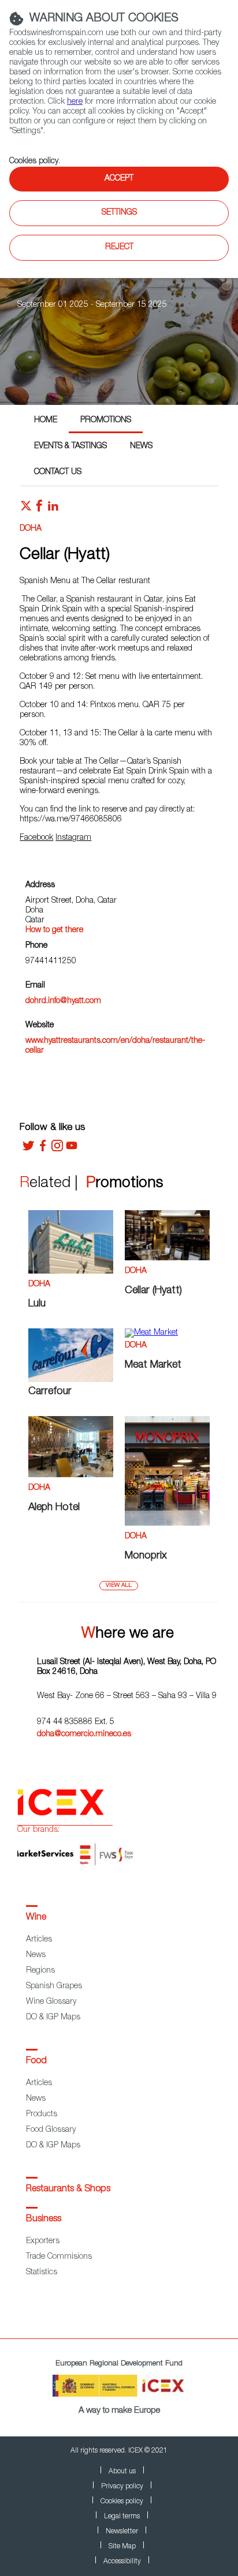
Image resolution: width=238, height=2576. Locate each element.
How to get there (54, 930)
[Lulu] (71, 1272)
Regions (40, 1971)
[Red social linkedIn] (53, 509)
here (75, 102)
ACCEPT (119, 179)
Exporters (43, 2241)
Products (42, 2115)
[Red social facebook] (39, 509)
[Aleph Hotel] (71, 1475)
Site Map (122, 2547)
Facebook (36, 838)
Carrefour (50, 1392)
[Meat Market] (151, 1333)
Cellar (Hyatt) (153, 1291)
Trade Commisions (59, 2257)
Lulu (37, 1304)
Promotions (106, 420)
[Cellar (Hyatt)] (167, 1259)
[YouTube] (72, 1150)
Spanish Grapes (54, 1987)
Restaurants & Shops (68, 2190)
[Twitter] (28, 1150)
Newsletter (122, 2532)
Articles (39, 1940)
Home (46, 420)
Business (44, 2220)
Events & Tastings (70, 446)
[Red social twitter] (26, 509)
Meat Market (153, 1365)
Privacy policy (122, 2487)
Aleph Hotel (54, 1508)
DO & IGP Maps (53, 2018)
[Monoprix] (167, 1524)
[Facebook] (43, 1150)
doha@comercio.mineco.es (84, 1734)
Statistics (42, 2273)
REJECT (119, 247)
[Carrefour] (71, 1380)
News (141, 446)
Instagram (73, 838)
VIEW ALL (119, 1586)
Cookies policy (34, 162)
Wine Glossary (51, 2002)
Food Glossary (51, 2130)
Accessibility (122, 2562)
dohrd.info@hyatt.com (63, 1001)
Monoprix (146, 1556)
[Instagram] (57, 1150)
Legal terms (122, 2517)
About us (122, 2472)
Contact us (58, 472)
